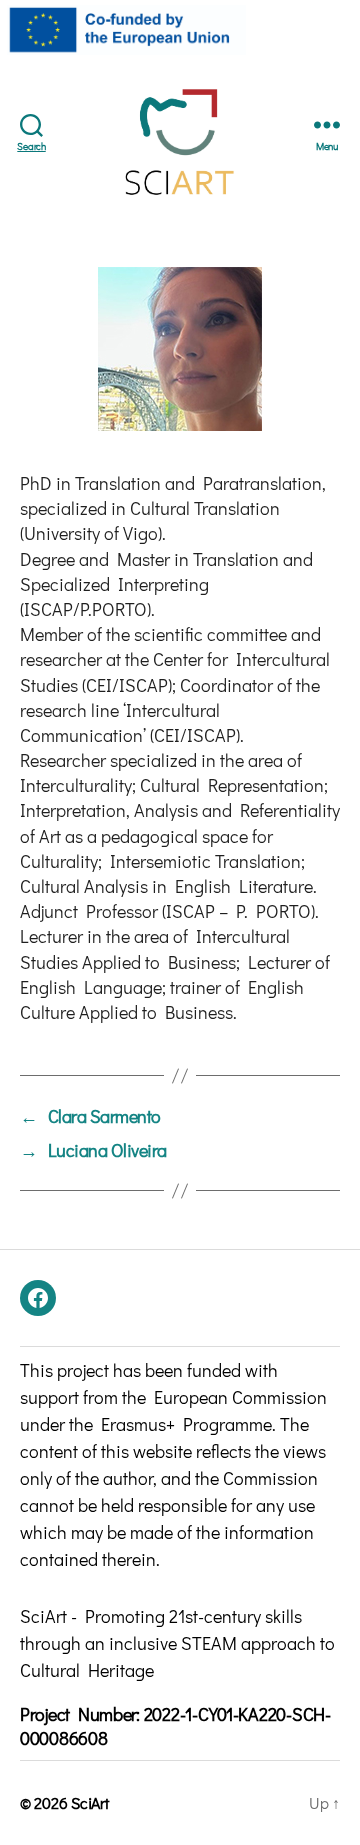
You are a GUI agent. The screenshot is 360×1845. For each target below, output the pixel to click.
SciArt (89, 1802)
